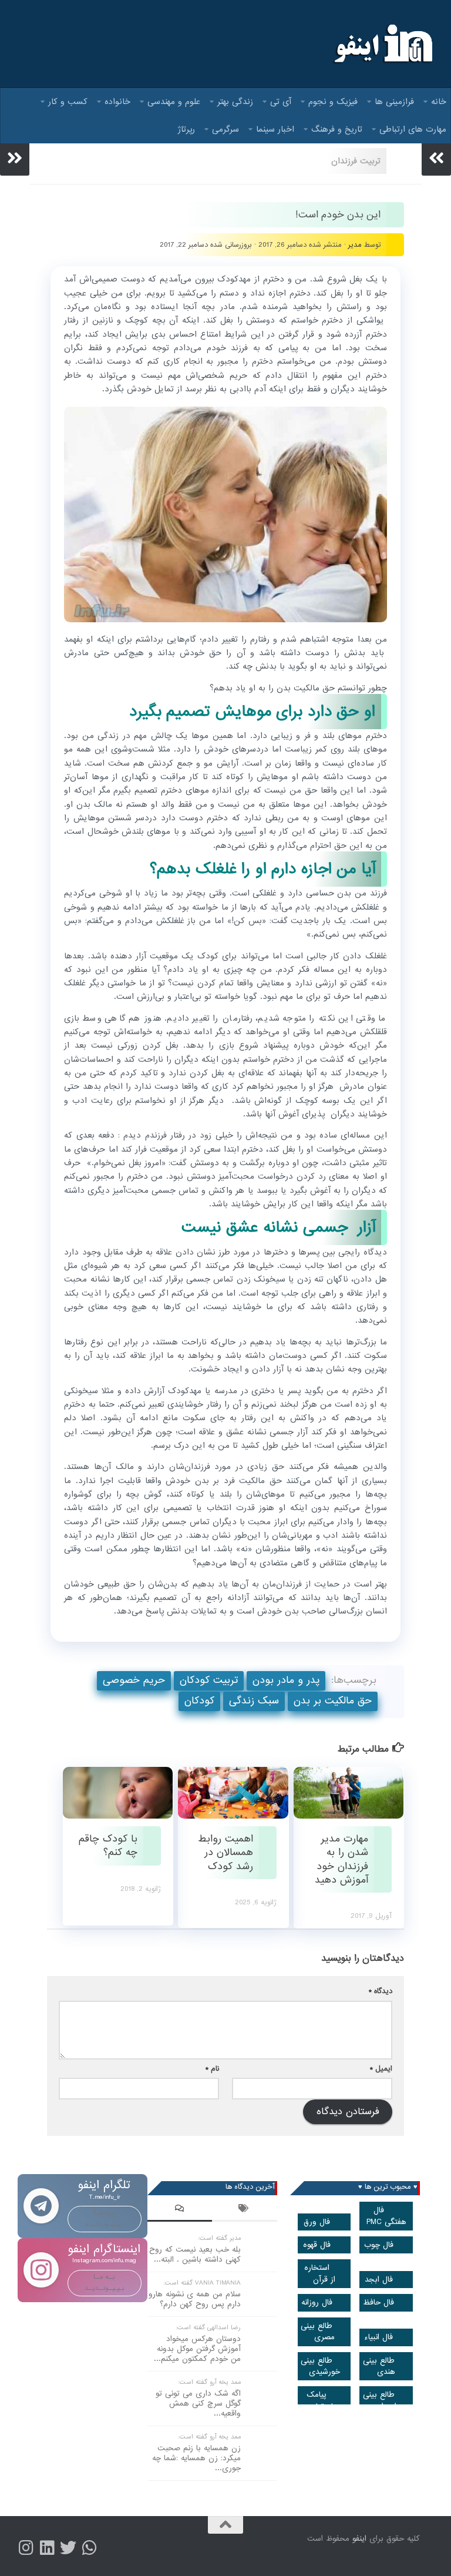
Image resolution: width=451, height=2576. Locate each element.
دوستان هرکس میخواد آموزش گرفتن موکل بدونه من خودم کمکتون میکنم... (197, 2349)
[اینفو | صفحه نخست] (382, 44)
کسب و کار (68, 102)
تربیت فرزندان (356, 161)
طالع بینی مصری (318, 2332)
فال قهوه (317, 2245)
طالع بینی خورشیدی (320, 2366)
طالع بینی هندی (379, 2366)
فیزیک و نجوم (333, 102)
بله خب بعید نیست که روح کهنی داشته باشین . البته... (195, 2255)
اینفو (359, 2539)
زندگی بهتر (235, 102)
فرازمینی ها (394, 102)
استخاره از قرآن (320, 2273)
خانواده (117, 102)
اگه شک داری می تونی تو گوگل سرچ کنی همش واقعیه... (198, 2404)
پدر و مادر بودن (286, 1680)
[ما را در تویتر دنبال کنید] (68, 2548)
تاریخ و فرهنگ (337, 129)
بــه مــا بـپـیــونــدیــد (105, 2218)
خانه (439, 102)
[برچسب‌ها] (244, 2210)
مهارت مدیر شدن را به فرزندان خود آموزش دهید (341, 1859)
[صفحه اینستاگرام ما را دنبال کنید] (26, 2548)
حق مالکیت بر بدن (333, 1701)
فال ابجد (379, 2280)
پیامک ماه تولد (322, 2400)
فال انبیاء (378, 2337)
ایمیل (381, 2069)
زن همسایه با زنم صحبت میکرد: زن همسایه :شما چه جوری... (196, 2458)
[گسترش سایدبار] (15, 158)
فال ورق (317, 2222)
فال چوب (379, 2245)
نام (212, 2069)
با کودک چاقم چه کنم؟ (108, 1846)
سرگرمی (225, 129)
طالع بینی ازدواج (380, 2400)
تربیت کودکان (209, 1680)
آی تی (281, 102)
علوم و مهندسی (174, 102)
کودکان (199, 1701)
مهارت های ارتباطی (413, 129)
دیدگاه (381, 1991)
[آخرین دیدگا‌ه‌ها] (180, 2210)
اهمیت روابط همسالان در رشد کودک (225, 1853)
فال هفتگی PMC (386, 2216)
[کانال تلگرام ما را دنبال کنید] (89, 2548)
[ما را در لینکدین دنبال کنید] (47, 2548)
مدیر (355, 245)
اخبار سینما (275, 129)
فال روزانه (317, 2302)
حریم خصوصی (134, 1680)
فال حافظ (378, 2302)
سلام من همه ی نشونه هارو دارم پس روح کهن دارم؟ (195, 2299)
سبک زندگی (254, 1701)
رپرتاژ (186, 129)
